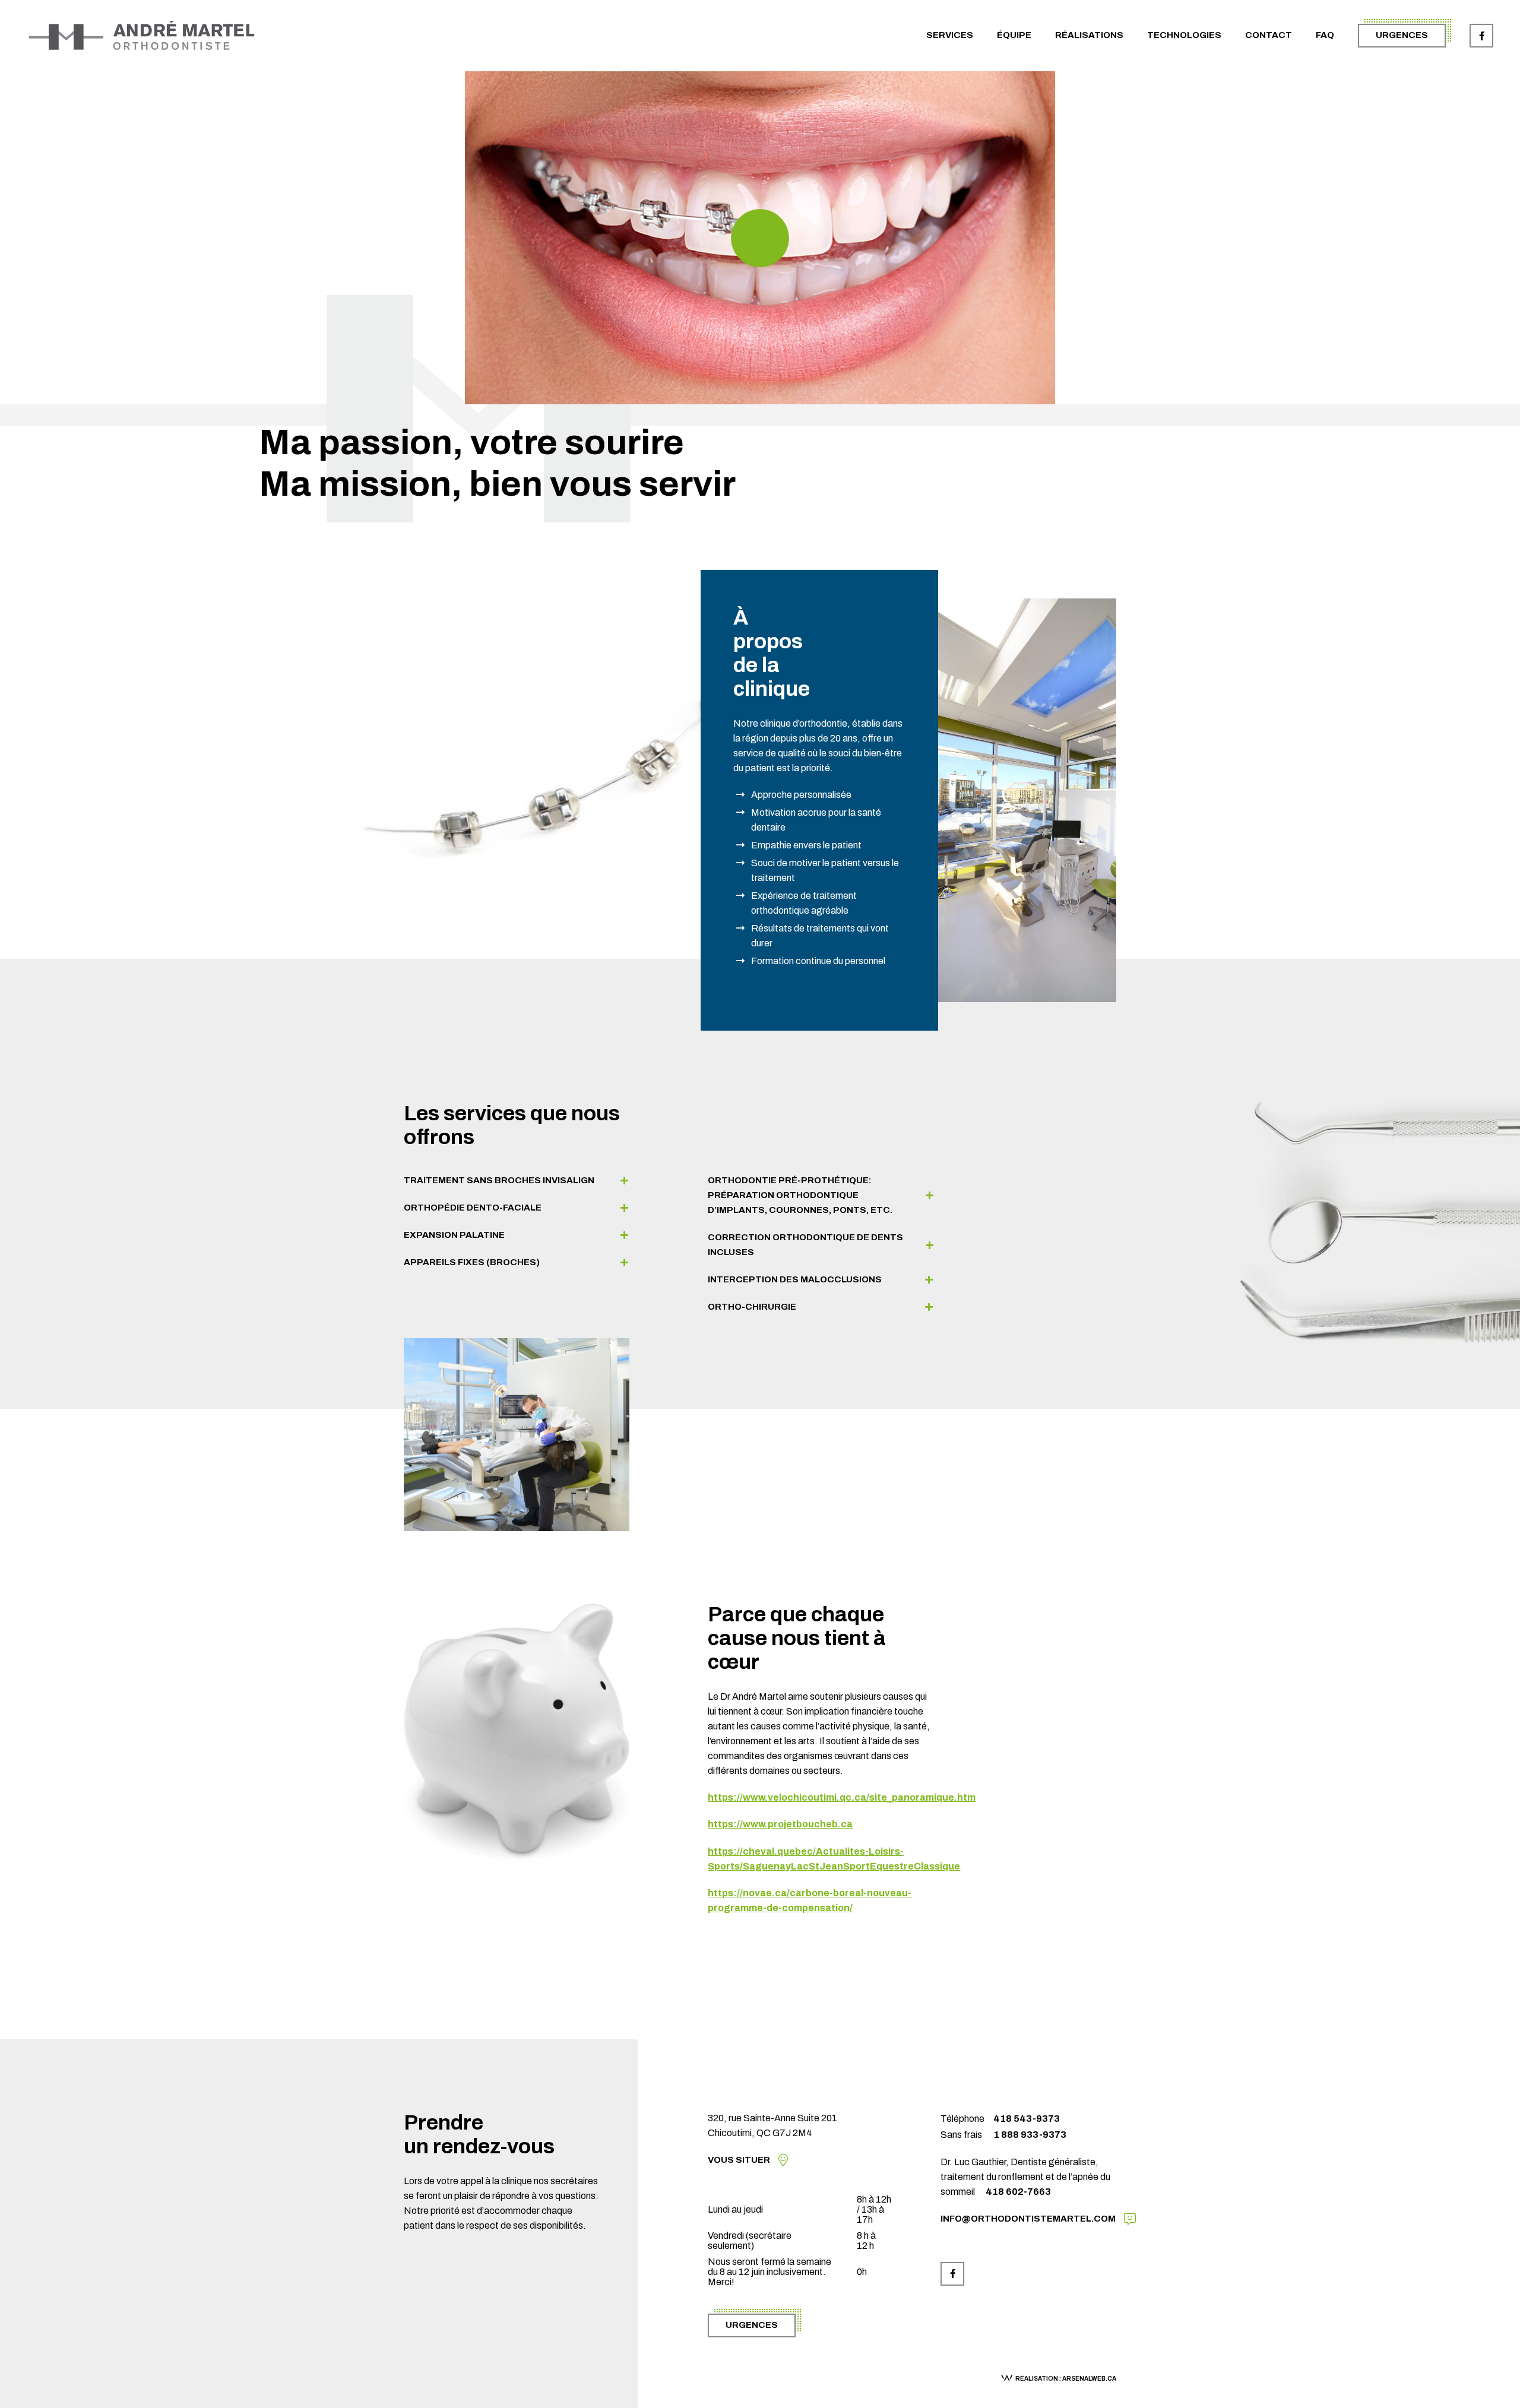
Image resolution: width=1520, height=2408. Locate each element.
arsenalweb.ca (1089, 2379)
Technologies (1184, 35)
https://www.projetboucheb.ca (780, 1824)
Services (950, 35)
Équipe (1014, 35)
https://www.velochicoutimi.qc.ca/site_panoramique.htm (842, 1797)
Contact (1269, 35)
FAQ (1325, 35)
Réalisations (1089, 35)
